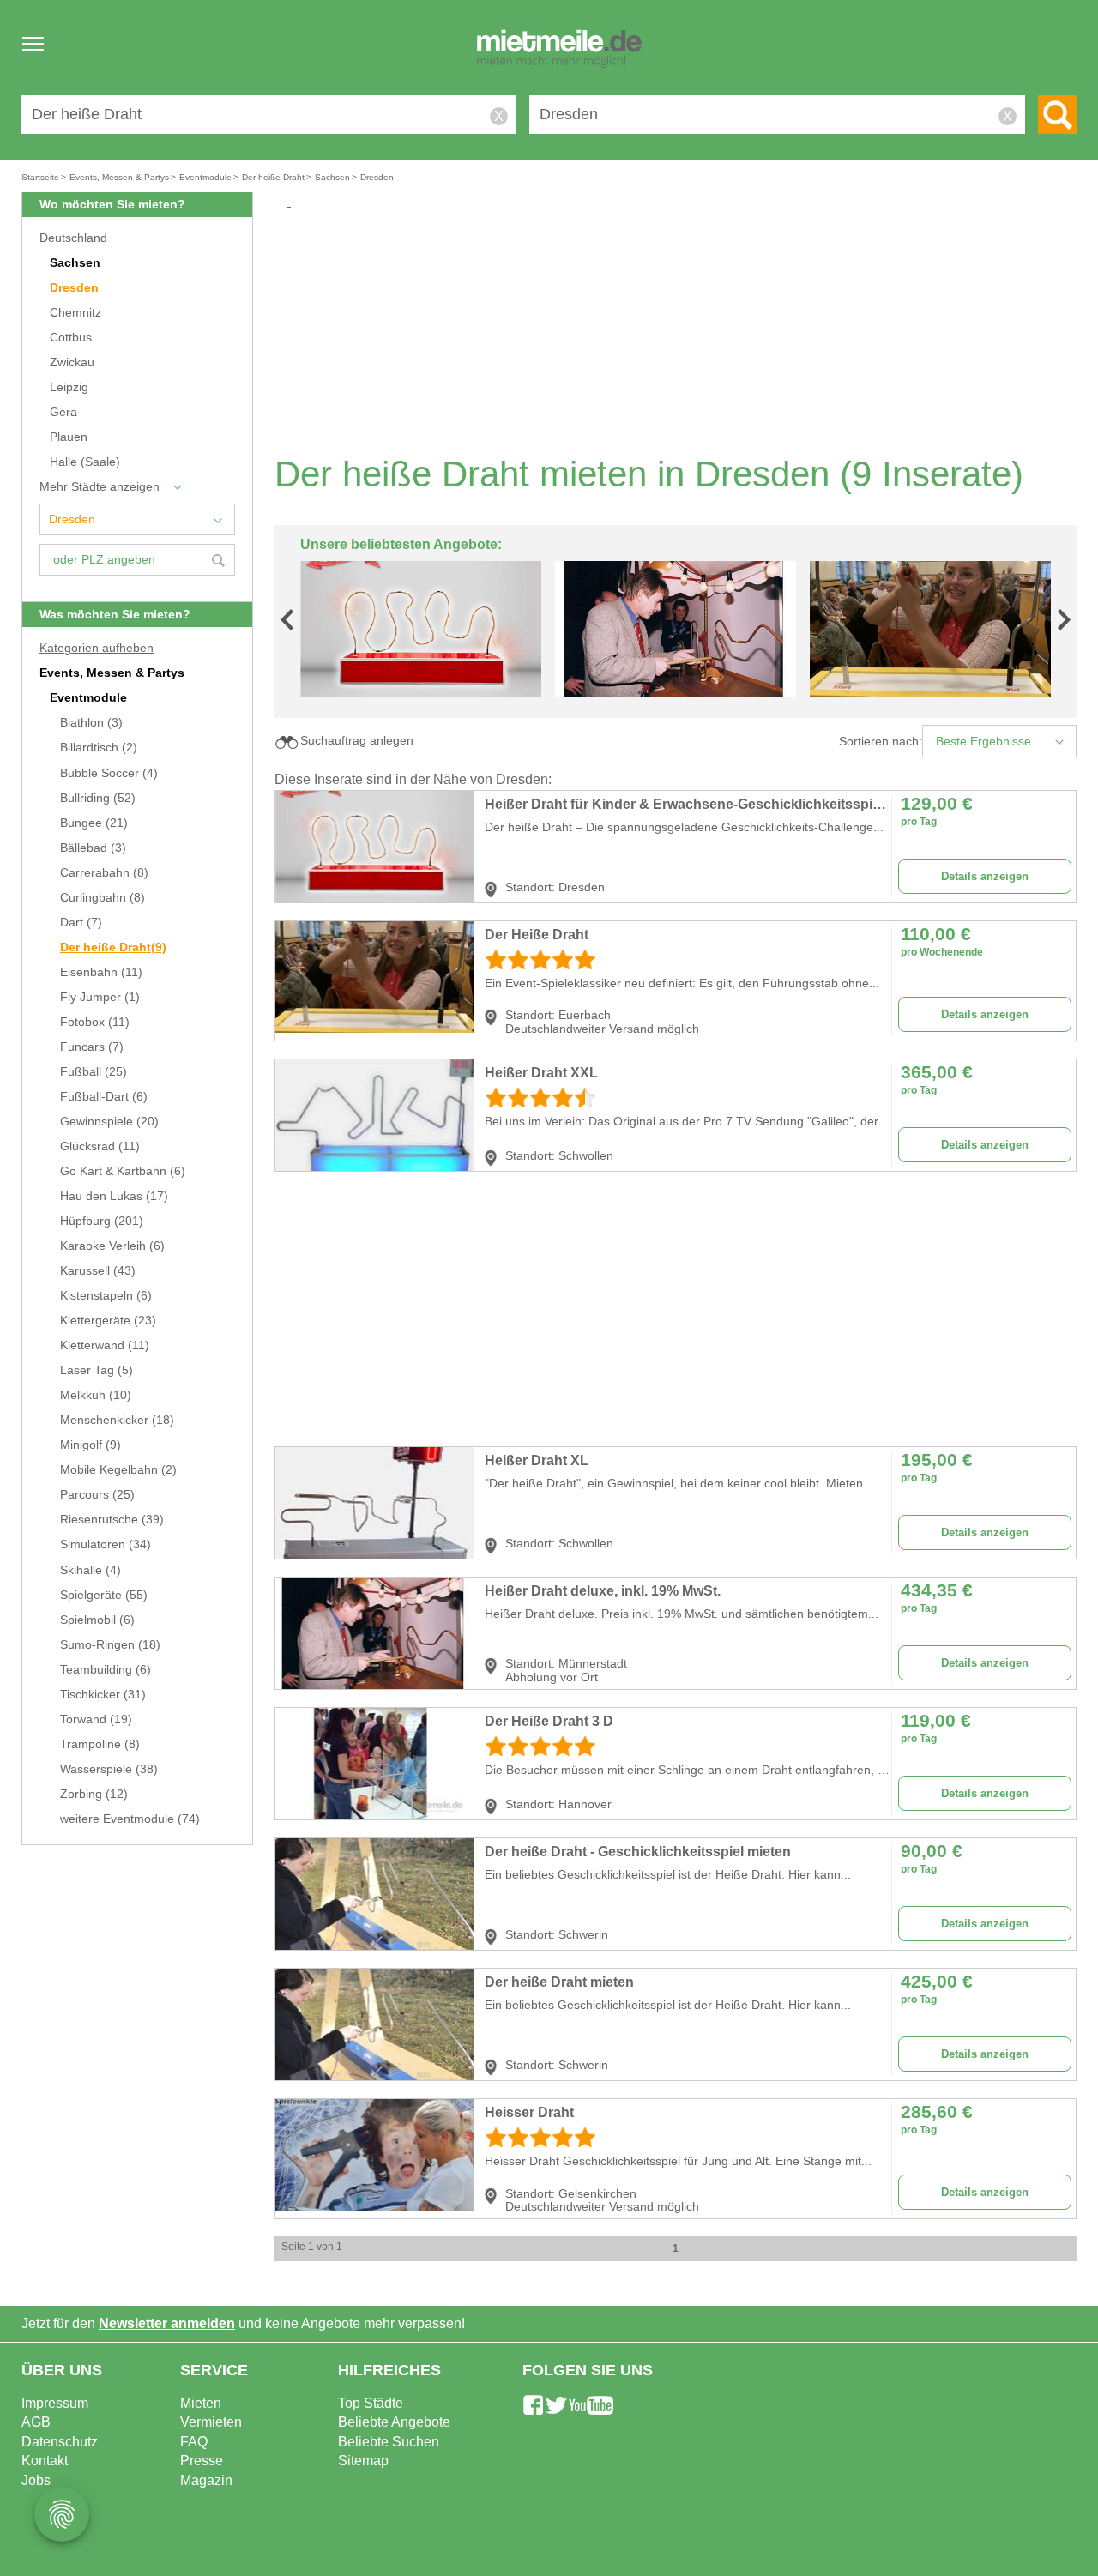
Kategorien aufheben (97, 648)
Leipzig (69, 387)
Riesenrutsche (112, 1520)
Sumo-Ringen (110, 1645)
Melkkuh (96, 1395)
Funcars (92, 1047)
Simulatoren (106, 1544)
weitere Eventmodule (130, 1819)
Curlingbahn (103, 898)
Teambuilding (106, 1670)
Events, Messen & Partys (112, 673)
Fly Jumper (100, 997)
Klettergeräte (108, 1321)
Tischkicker (103, 1695)
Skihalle (90, 1570)
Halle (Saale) (85, 462)
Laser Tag (97, 1370)
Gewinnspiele (109, 1122)
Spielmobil (97, 1620)
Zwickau (72, 362)
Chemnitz (75, 313)
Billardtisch (99, 748)
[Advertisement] (682, 331)
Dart (81, 923)
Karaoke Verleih (112, 1246)
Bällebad (93, 848)
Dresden (74, 288)
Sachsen (75, 263)
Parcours (97, 1495)
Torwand (96, 1719)
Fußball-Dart (104, 1097)
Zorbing (94, 1794)
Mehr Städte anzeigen (100, 487)
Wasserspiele (109, 1769)
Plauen (69, 437)
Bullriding (98, 798)
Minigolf (90, 1445)
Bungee (94, 823)
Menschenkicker (117, 1420)
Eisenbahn (101, 972)
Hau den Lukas (114, 1196)
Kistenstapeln (106, 1296)
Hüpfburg (102, 1221)
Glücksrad (100, 1146)
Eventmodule (88, 698)
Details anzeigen (985, 876)
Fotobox (95, 1022)
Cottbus (71, 338)
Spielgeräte (104, 1595)
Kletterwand (105, 1345)
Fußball (94, 1072)
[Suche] (1057, 115)
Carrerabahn (104, 873)
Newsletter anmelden (167, 2323)
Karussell (98, 1271)
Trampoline (100, 1744)
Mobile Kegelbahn (118, 1470)
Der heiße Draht (113, 947)
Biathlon (91, 723)
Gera (63, 412)
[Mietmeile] (559, 50)
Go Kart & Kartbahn (123, 1171)
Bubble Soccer (109, 773)
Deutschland (73, 238)
